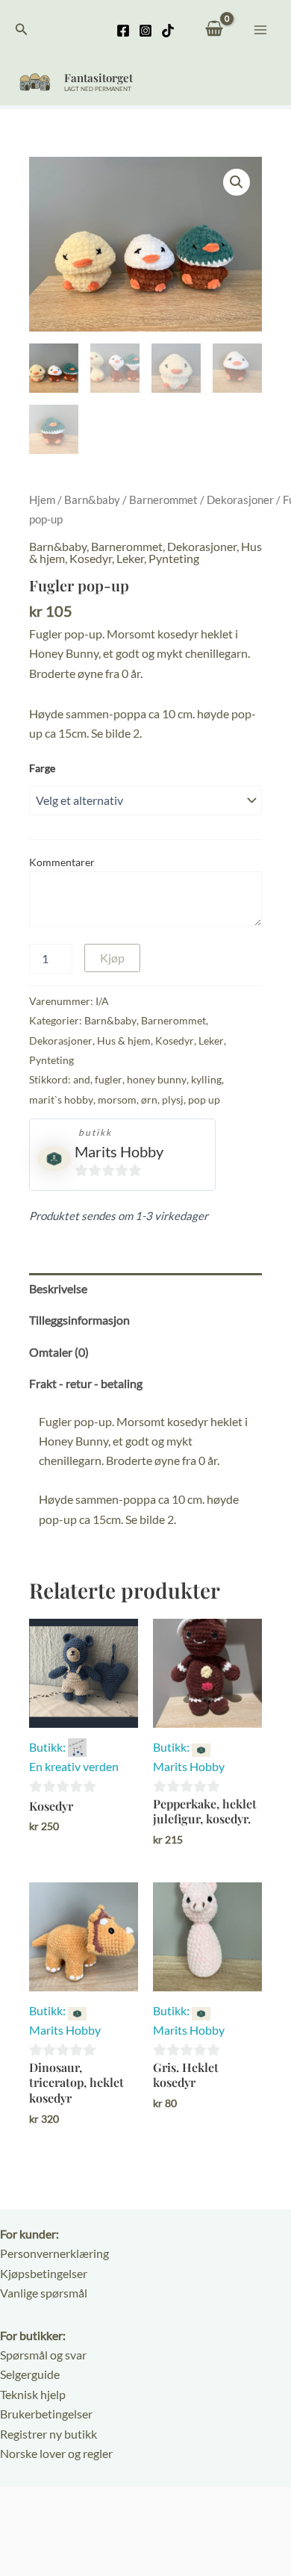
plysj (173, 1099)
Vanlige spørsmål (44, 2293)
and (82, 1079)
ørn (149, 1099)
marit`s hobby (61, 1099)
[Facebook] (123, 31)
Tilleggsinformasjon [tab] (79, 1320)
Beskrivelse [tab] (58, 1288)
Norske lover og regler (56, 2453)
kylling (206, 1079)
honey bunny (157, 1079)
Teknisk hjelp (33, 2394)
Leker (130, 558)
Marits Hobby (119, 1151)
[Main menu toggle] (260, 29)
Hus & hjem (124, 1040)
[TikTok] (168, 31)
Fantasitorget (98, 78)
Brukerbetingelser (46, 2414)
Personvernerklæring (54, 2253)
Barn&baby (92, 500)
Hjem (42, 500)
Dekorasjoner (240, 500)
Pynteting (174, 558)
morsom (117, 1099)
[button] (22, 29)
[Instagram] (145, 31)
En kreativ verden (74, 1766)
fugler (109, 1079)
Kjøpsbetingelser (44, 2273)
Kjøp (112, 958)
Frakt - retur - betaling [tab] (86, 1383)
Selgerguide (30, 2374)
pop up (204, 1099)
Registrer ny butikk (48, 2434)
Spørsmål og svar (43, 2355)
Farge (42, 768)
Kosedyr (91, 558)
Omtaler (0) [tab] (59, 1352)
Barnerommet (163, 500)
